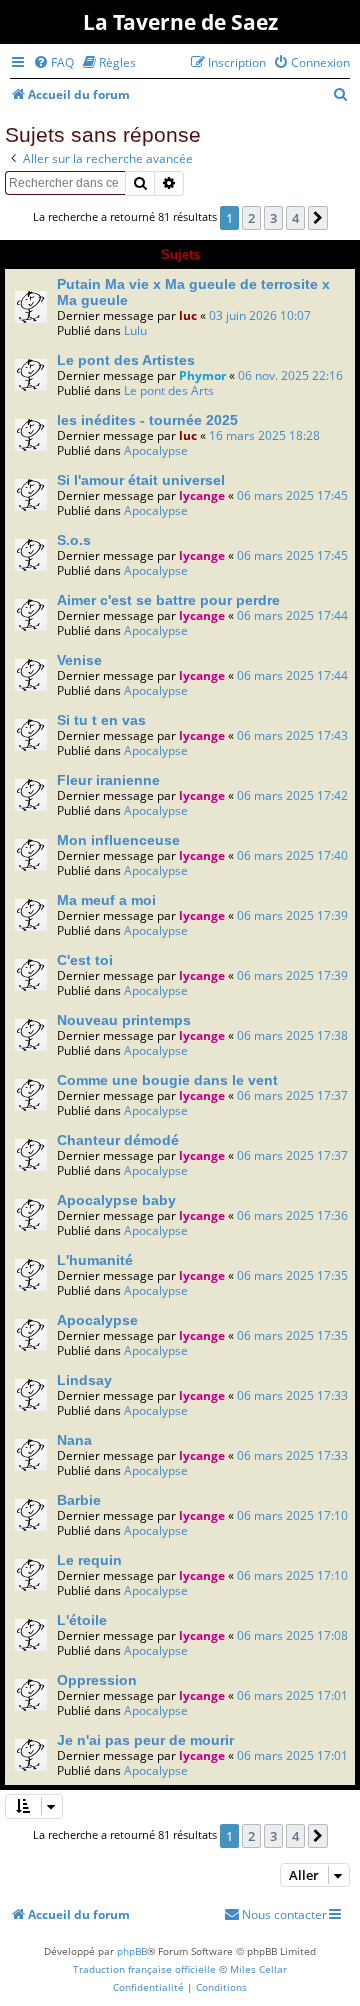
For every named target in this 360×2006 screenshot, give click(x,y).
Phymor (202, 375)
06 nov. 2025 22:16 (290, 375)
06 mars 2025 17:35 (292, 1275)
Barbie (79, 1500)
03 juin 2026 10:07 (260, 315)
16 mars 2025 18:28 (264, 435)
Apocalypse (156, 450)
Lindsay (84, 1380)
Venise (79, 660)
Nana (74, 1440)
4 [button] (295, 218)
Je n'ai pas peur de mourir (145, 1740)
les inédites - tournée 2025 (147, 420)
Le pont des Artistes (126, 360)
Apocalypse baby (116, 1200)
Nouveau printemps (124, 1020)
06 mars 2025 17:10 (292, 1515)
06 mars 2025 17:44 (292, 615)
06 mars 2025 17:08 (292, 1635)
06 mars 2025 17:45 (292, 495)
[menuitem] (53, 62)
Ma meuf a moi (106, 900)
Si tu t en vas (101, 720)
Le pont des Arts (169, 390)
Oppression (97, 1680)
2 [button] (251, 218)
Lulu (135, 330)
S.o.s (74, 540)
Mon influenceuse (118, 840)
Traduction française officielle (144, 1969)
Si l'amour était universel (141, 480)
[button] (318, 218)
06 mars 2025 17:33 (292, 1395)
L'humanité (95, 1260)
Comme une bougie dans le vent (167, 1080)
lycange (202, 495)
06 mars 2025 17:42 (292, 795)
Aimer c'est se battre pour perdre (168, 600)
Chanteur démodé (118, 1140)
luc (188, 315)
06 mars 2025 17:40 (292, 855)
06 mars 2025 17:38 (292, 1035)
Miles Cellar (258, 1969)
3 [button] (273, 218)
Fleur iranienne (108, 780)
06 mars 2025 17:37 (292, 1095)
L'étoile (82, 1620)
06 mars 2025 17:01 (292, 1695)
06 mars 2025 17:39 (292, 915)
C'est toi (85, 960)
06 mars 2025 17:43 (292, 735)
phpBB (132, 1951)
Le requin (89, 1560)
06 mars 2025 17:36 (292, 1215)
